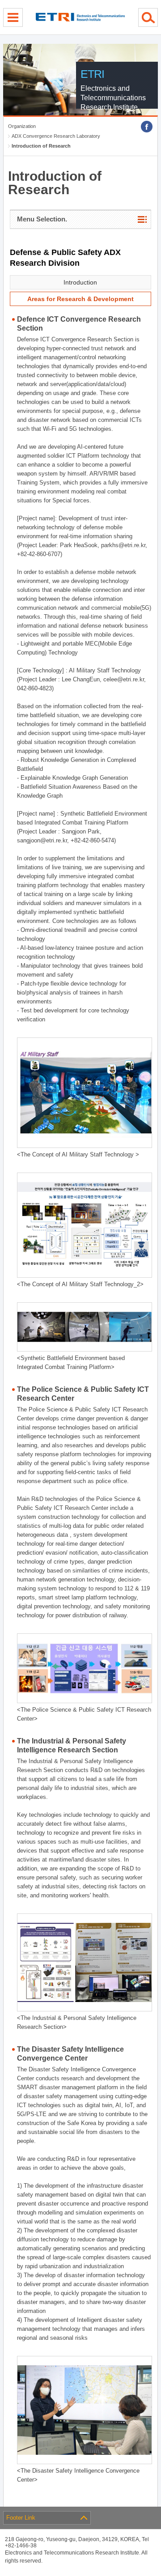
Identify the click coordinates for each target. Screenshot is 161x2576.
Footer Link (21, 2518)
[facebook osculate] (147, 127)
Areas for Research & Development (80, 299)
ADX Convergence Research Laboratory (56, 136)
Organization (22, 126)
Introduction (80, 282)
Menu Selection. (42, 219)
